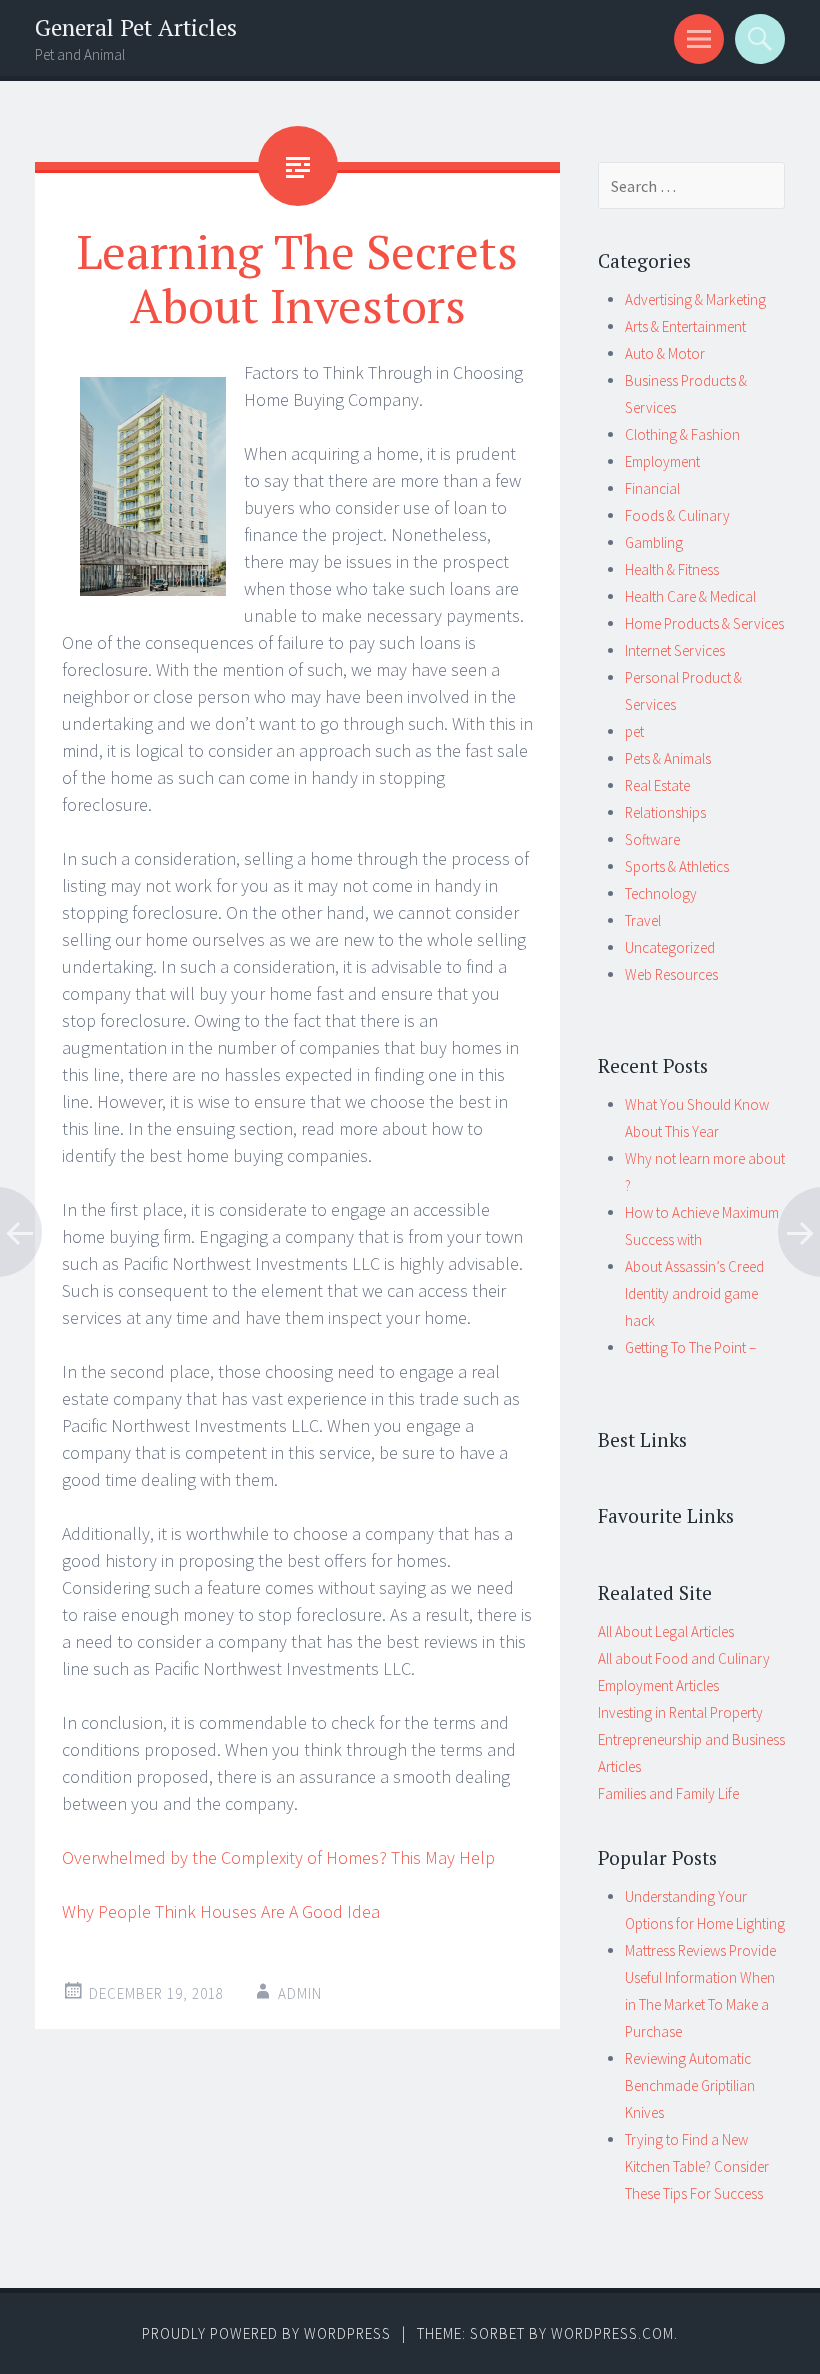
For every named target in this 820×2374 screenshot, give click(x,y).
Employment (662, 461)
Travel (643, 920)
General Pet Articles (136, 27)
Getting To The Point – (690, 1347)
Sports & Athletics (677, 866)
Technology (661, 893)
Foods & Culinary (677, 515)
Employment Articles (658, 1685)
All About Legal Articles (666, 1631)
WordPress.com (612, 2333)
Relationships (665, 812)
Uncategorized (670, 947)
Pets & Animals (668, 758)
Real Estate (657, 785)
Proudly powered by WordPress (266, 2333)
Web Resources (671, 974)
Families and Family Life (668, 1793)
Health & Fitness (672, 569)
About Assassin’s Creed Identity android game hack (694, 1293)
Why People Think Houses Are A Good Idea (221, 1911)
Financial (652, 488)
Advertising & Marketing (695, 299)
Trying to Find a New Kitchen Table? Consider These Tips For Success (697, 2166)
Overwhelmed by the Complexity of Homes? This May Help (278, 1857)
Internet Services (675, 650)
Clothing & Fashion (682, 434)
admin (300, 1993)
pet (634, 731)
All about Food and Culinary (684, 1658)
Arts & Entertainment (685, 326)
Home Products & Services (704, 623)
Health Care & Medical (690, 596)
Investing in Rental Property (680, 1712)
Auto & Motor (665, 353)
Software (652, 839)
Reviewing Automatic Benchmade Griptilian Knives (690, 2085)
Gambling (654, 542)
